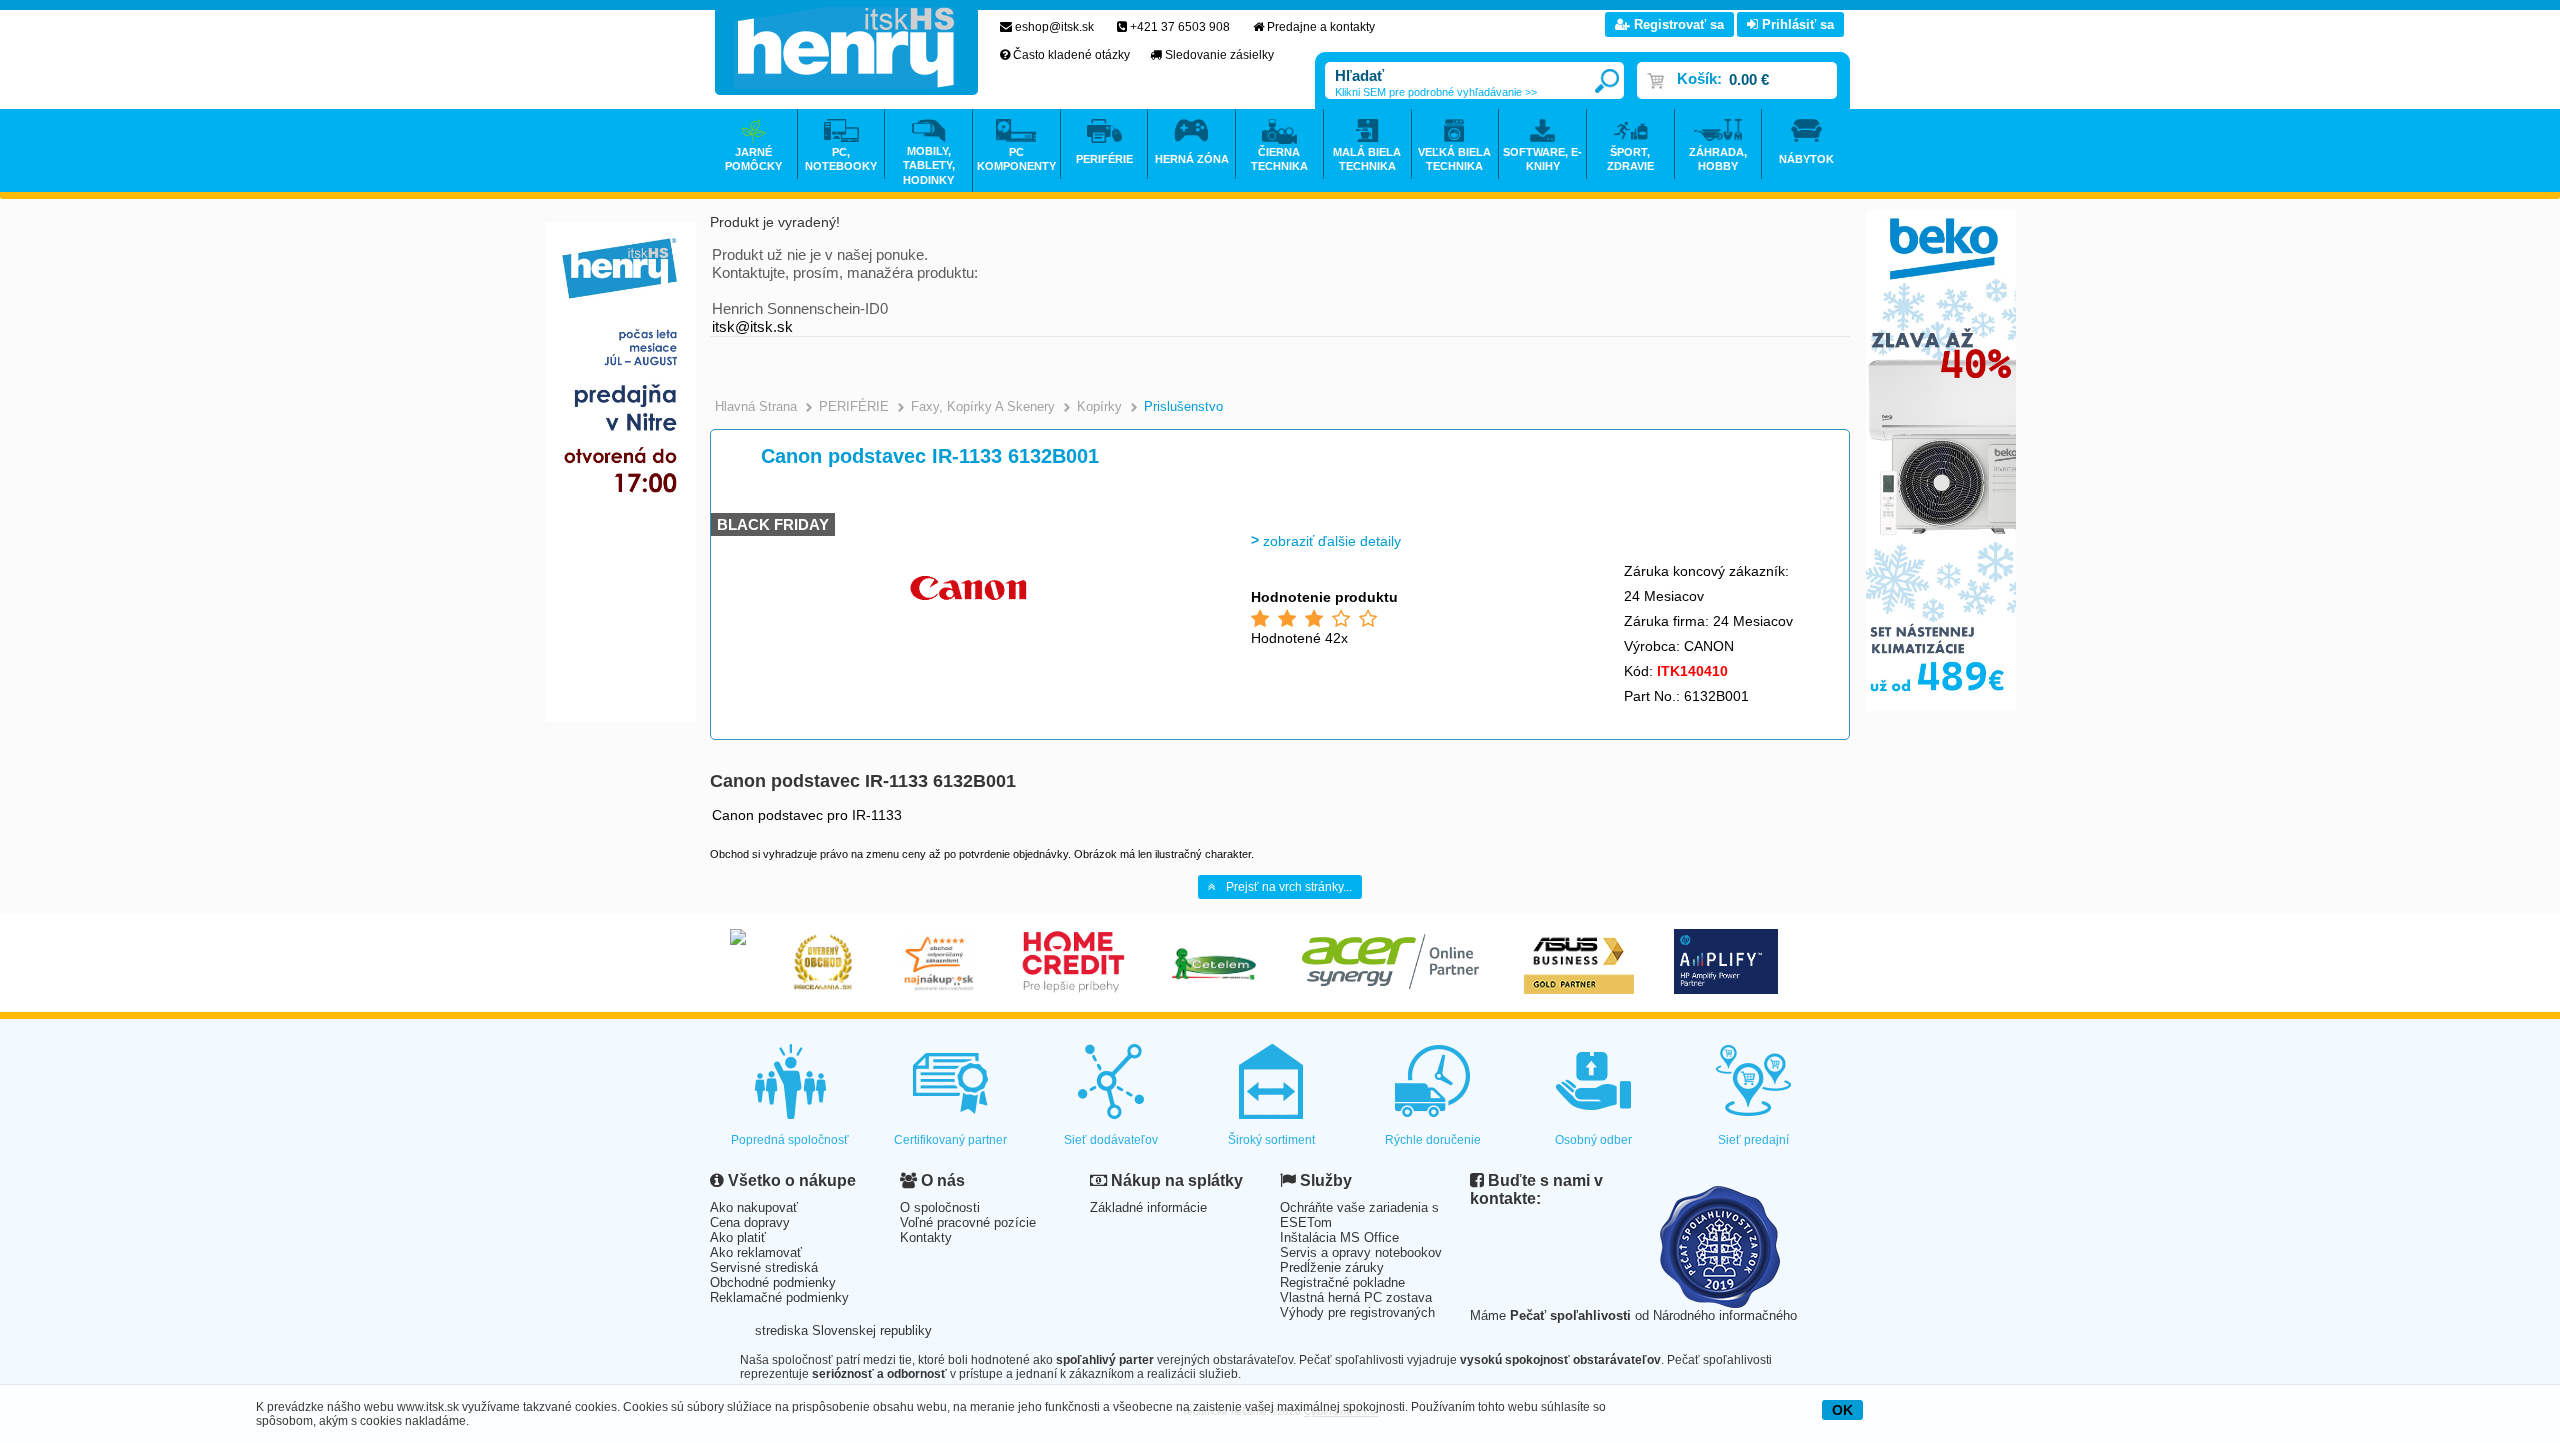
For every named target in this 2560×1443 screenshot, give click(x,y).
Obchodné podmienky (773, 1282)
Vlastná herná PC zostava (1356, 1297)
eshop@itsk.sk (1054, 27)
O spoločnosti (940, 1207)
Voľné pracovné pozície (968, 1222)
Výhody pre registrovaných (1357, 1312)
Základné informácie (1148, 1207)
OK (1842, 1410)
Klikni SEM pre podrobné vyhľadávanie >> (1436, 92)
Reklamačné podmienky (779, 1297)
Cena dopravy (750, 1222)
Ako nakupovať (754, 1207)
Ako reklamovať (756, 1252)
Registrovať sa (1677, 24)
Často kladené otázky (1071, 55)
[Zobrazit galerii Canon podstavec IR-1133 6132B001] (967, 659)
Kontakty (926, 1237)
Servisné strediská (764, 1267)
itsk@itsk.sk (752, 326)
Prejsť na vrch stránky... (1289, 887)
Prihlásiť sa (1796, 24)
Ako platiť (738, 1237)
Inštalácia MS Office (1339, 1237)
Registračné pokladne (1342, 1282)
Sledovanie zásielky (1219, 55)
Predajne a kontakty (1321, 27)
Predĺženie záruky (1332, 1267)
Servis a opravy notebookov (1361, 1252)
